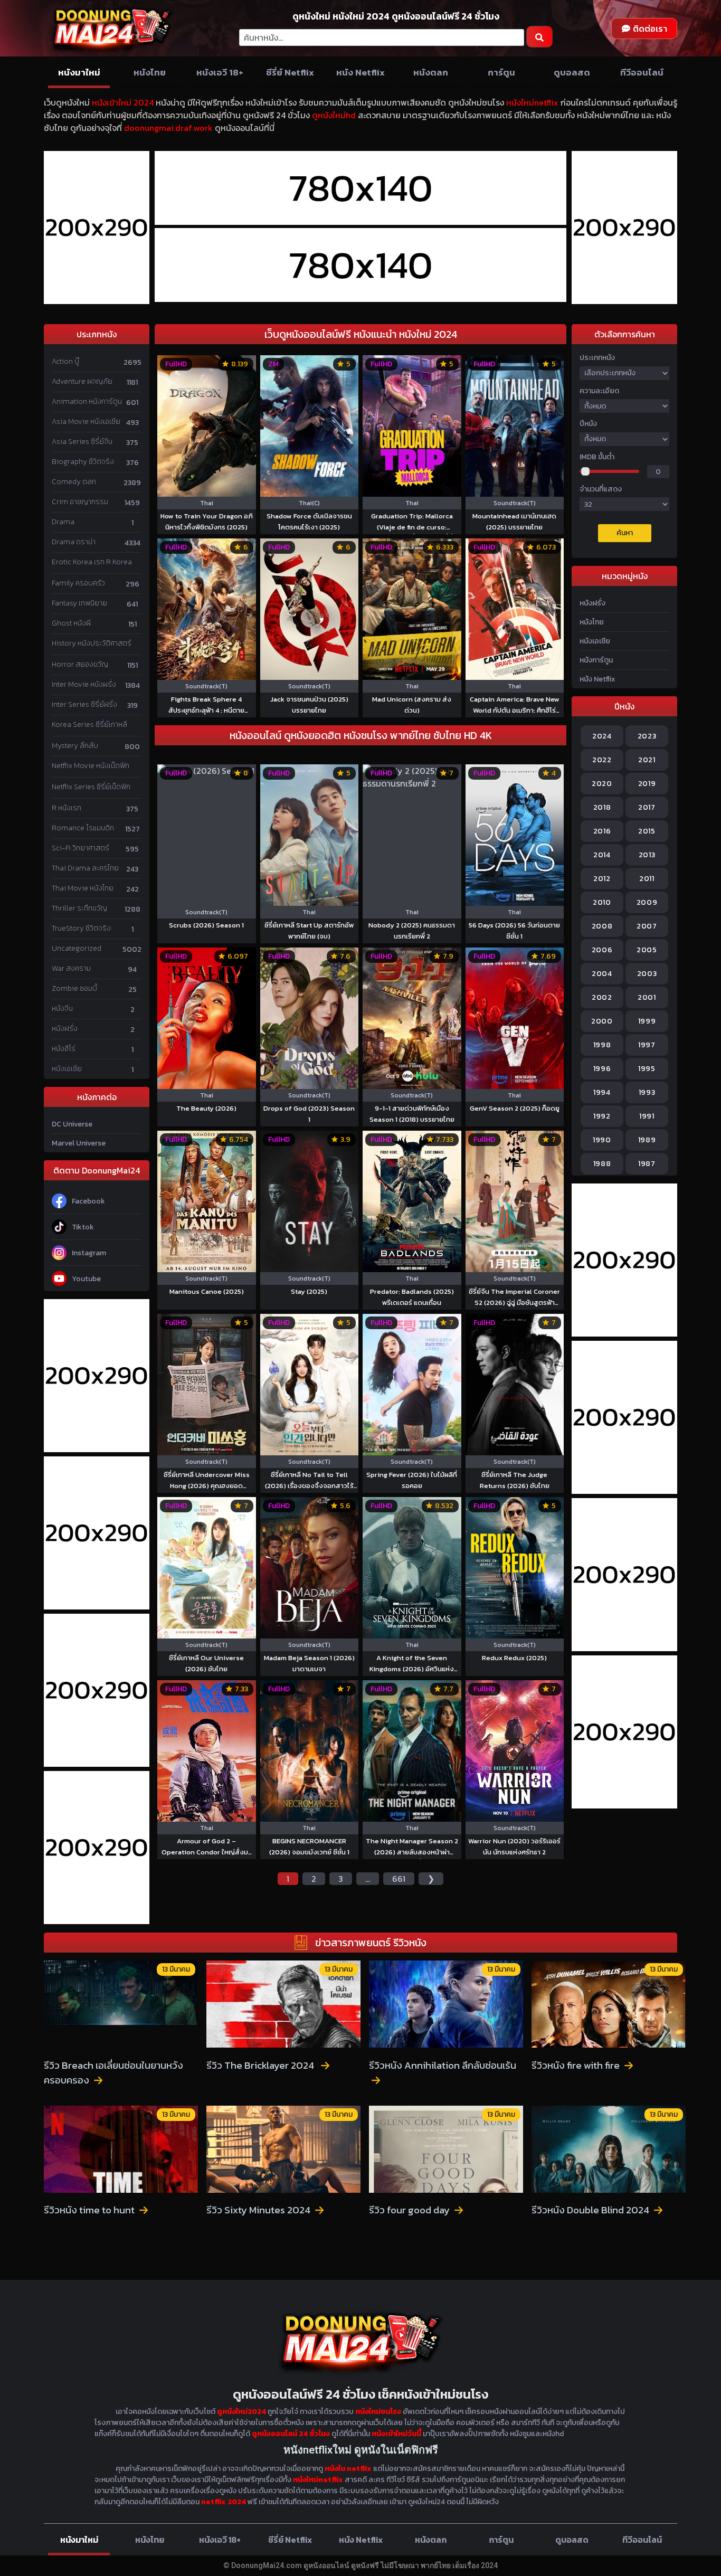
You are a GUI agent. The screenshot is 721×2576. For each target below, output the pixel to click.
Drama (63, 522)
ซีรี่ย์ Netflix (290, 72)
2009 (647, 902)
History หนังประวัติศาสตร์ (92, 643)
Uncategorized (77, 948)
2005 (647, 950)
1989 (647, 1140)
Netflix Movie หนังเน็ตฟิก (91, 766)
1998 (602, 1045)
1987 (647, 1164)
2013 (647, 855)
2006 (602, 950)
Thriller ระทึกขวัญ (79, 908)
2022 (602, 760)
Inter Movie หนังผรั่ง (84, 684)
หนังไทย (150, 72)
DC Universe (72, 1124)
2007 (647, 926)
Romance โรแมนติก (83, 828)
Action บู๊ (65, 361)
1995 (647, 1069)
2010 (602, 902)
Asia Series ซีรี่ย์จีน (82, 442)
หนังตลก (431, 72)
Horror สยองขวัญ (80, 664)
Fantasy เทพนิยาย (79, 603)
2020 (602, 784)
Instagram (89, 1253)
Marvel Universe (79, 1143)
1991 (647, 1116)
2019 (647, 784)
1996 (602, 1069)
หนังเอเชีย (67, 1069)
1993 (647, 1092)
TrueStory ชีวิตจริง (81, 928)
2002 (602, 997)
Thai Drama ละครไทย (85, 868)
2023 (647, 736)
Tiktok (83, 1227)
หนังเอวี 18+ (220, 72)
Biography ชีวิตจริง (83, 462)
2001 (647, 997)
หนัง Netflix (360, 72)
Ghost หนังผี (71, 623)
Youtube (86, 1279)
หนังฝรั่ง (65, 1029)
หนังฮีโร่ (64, 1049)
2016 (602, 831)
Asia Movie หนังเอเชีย (86, 422)
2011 (647, 879)
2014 (602, 855)
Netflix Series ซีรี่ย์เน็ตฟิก (91, 787)
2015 (647, 831)
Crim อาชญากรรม (80, 502)
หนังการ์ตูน (596, 660)
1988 (602, 1164)
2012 (602, 879)
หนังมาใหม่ (79, 72)
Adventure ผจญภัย (82, 381)
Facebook (88, 1201)
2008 (602, 926)
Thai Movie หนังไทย (83, 888)
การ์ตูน (501, 72)
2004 (602, 974)
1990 (602, 1140)
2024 (602, 736)
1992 (602, 1116)
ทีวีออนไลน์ (642, 72)
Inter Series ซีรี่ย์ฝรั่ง (84, 704)
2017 (647, 807)
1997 (647, 1045)
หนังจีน (62, 1008)
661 (399, 1879)
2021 (647, 760)
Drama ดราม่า (74, 542)
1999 (647, 1021)
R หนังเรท (67, 808)
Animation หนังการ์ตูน (87, 401)
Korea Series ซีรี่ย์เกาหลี (89, 724)
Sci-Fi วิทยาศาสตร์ (80, 848)
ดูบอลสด (572, 72)
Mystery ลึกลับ (75, 746)
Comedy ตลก (74, 482)
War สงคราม (71, 968)
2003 (647, 974)
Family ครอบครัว (78, 583)
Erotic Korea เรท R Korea (92, 562)
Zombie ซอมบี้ (74, 988)
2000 (602, 1021)
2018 (602, 807)
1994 (602, 1092)
